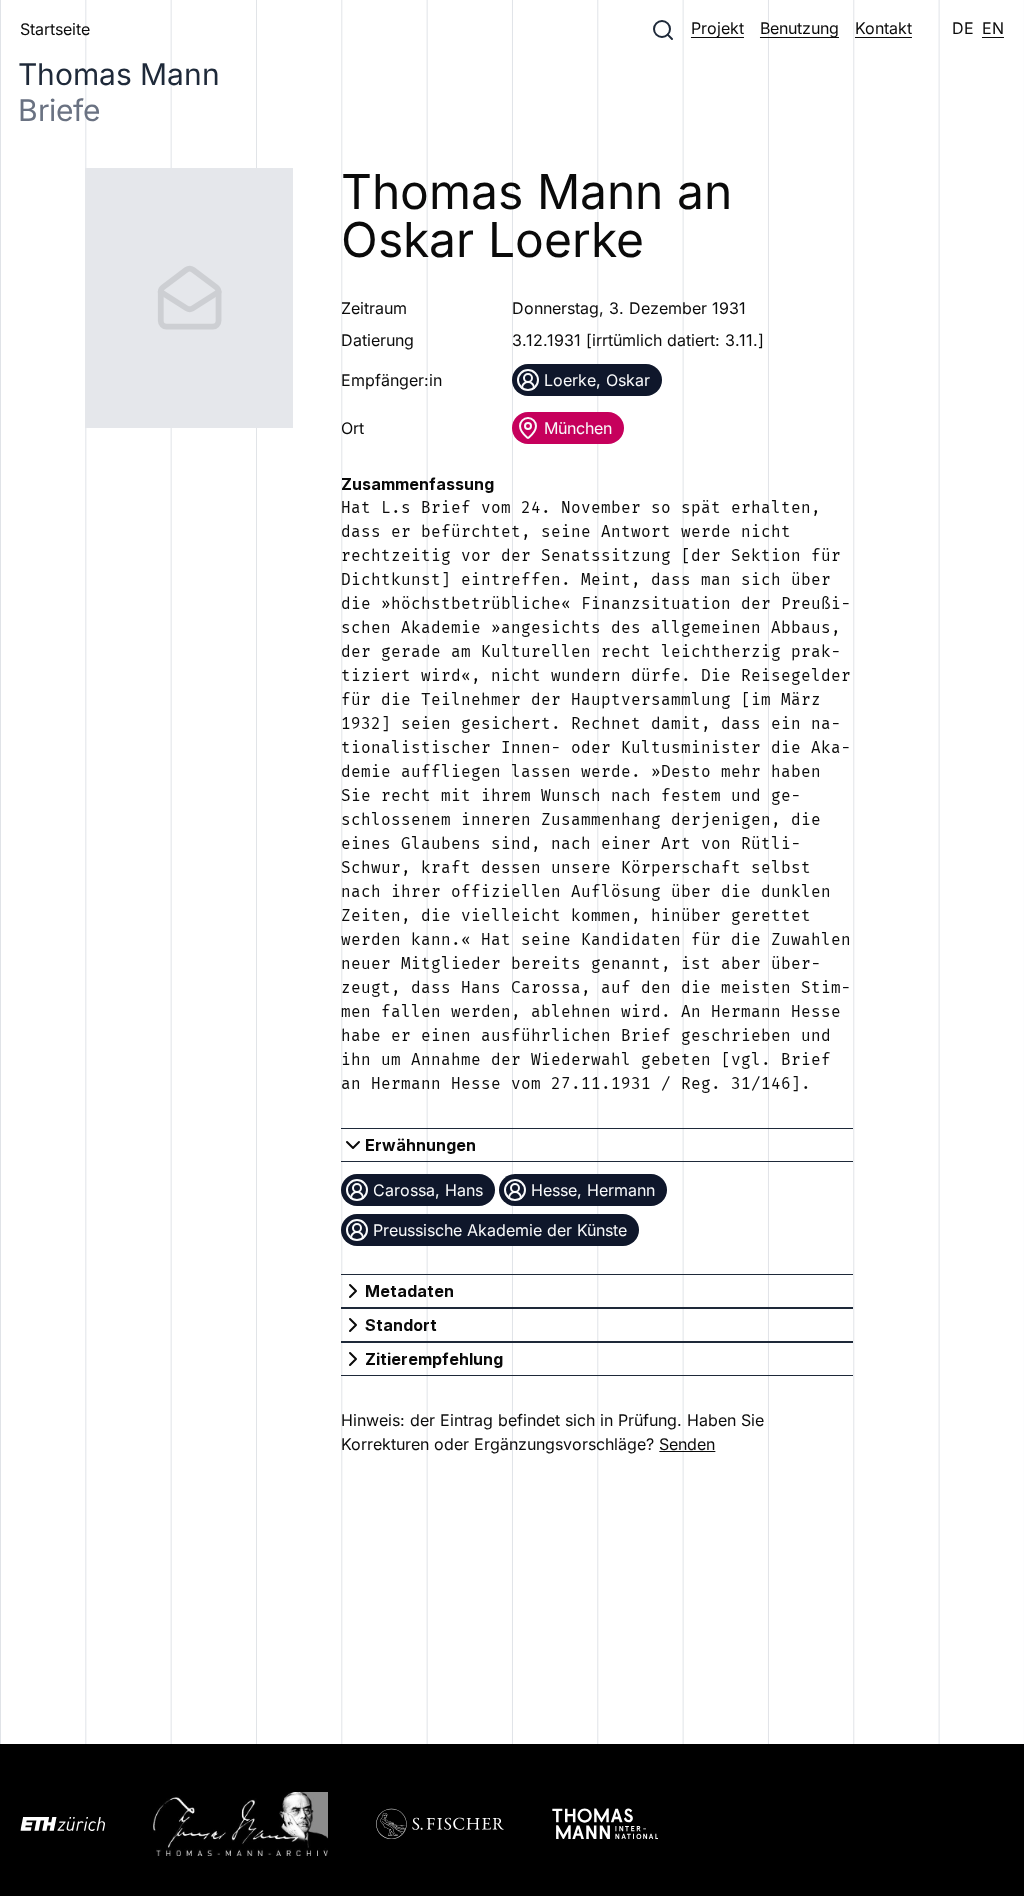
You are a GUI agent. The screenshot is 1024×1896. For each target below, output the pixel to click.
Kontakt (883, 28)
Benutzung (799, 28)
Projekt (717, 28)
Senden (687, 1444)
